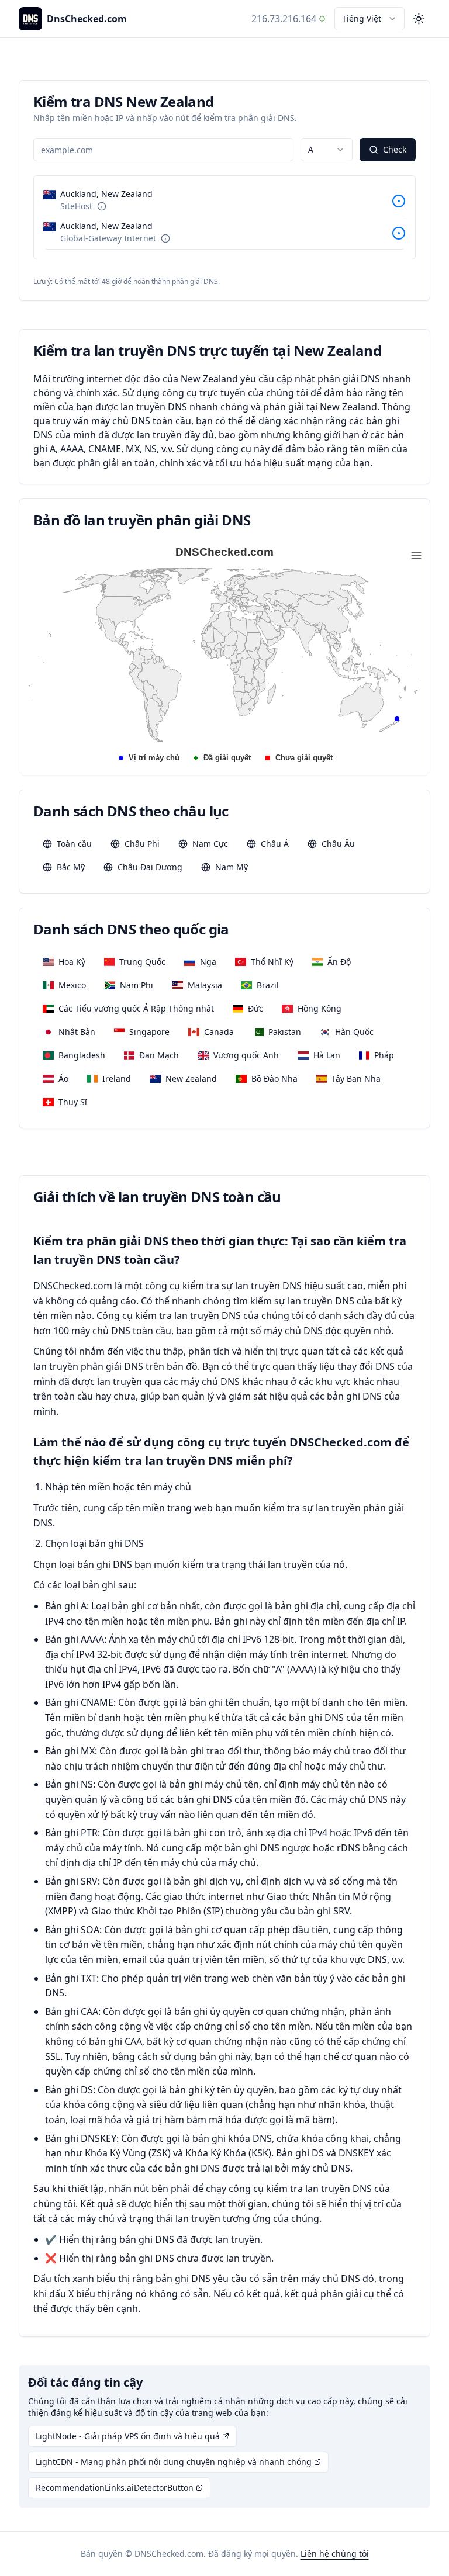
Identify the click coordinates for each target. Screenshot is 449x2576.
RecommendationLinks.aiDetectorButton (115, 2487)
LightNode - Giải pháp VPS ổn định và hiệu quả (128, 2436)
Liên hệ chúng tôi (335, 2554)
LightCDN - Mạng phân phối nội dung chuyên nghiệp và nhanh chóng (174, 2462)
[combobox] (369, 19)
